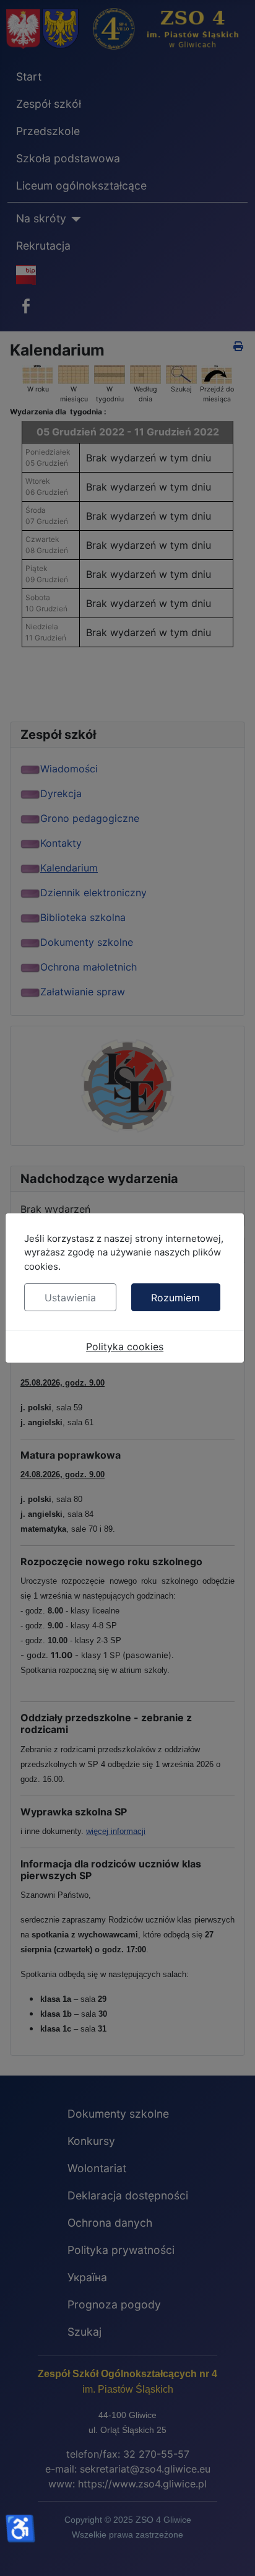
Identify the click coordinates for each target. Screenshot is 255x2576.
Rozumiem (175, 1298)
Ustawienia (70, 1298)
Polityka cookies (125, 1347)
